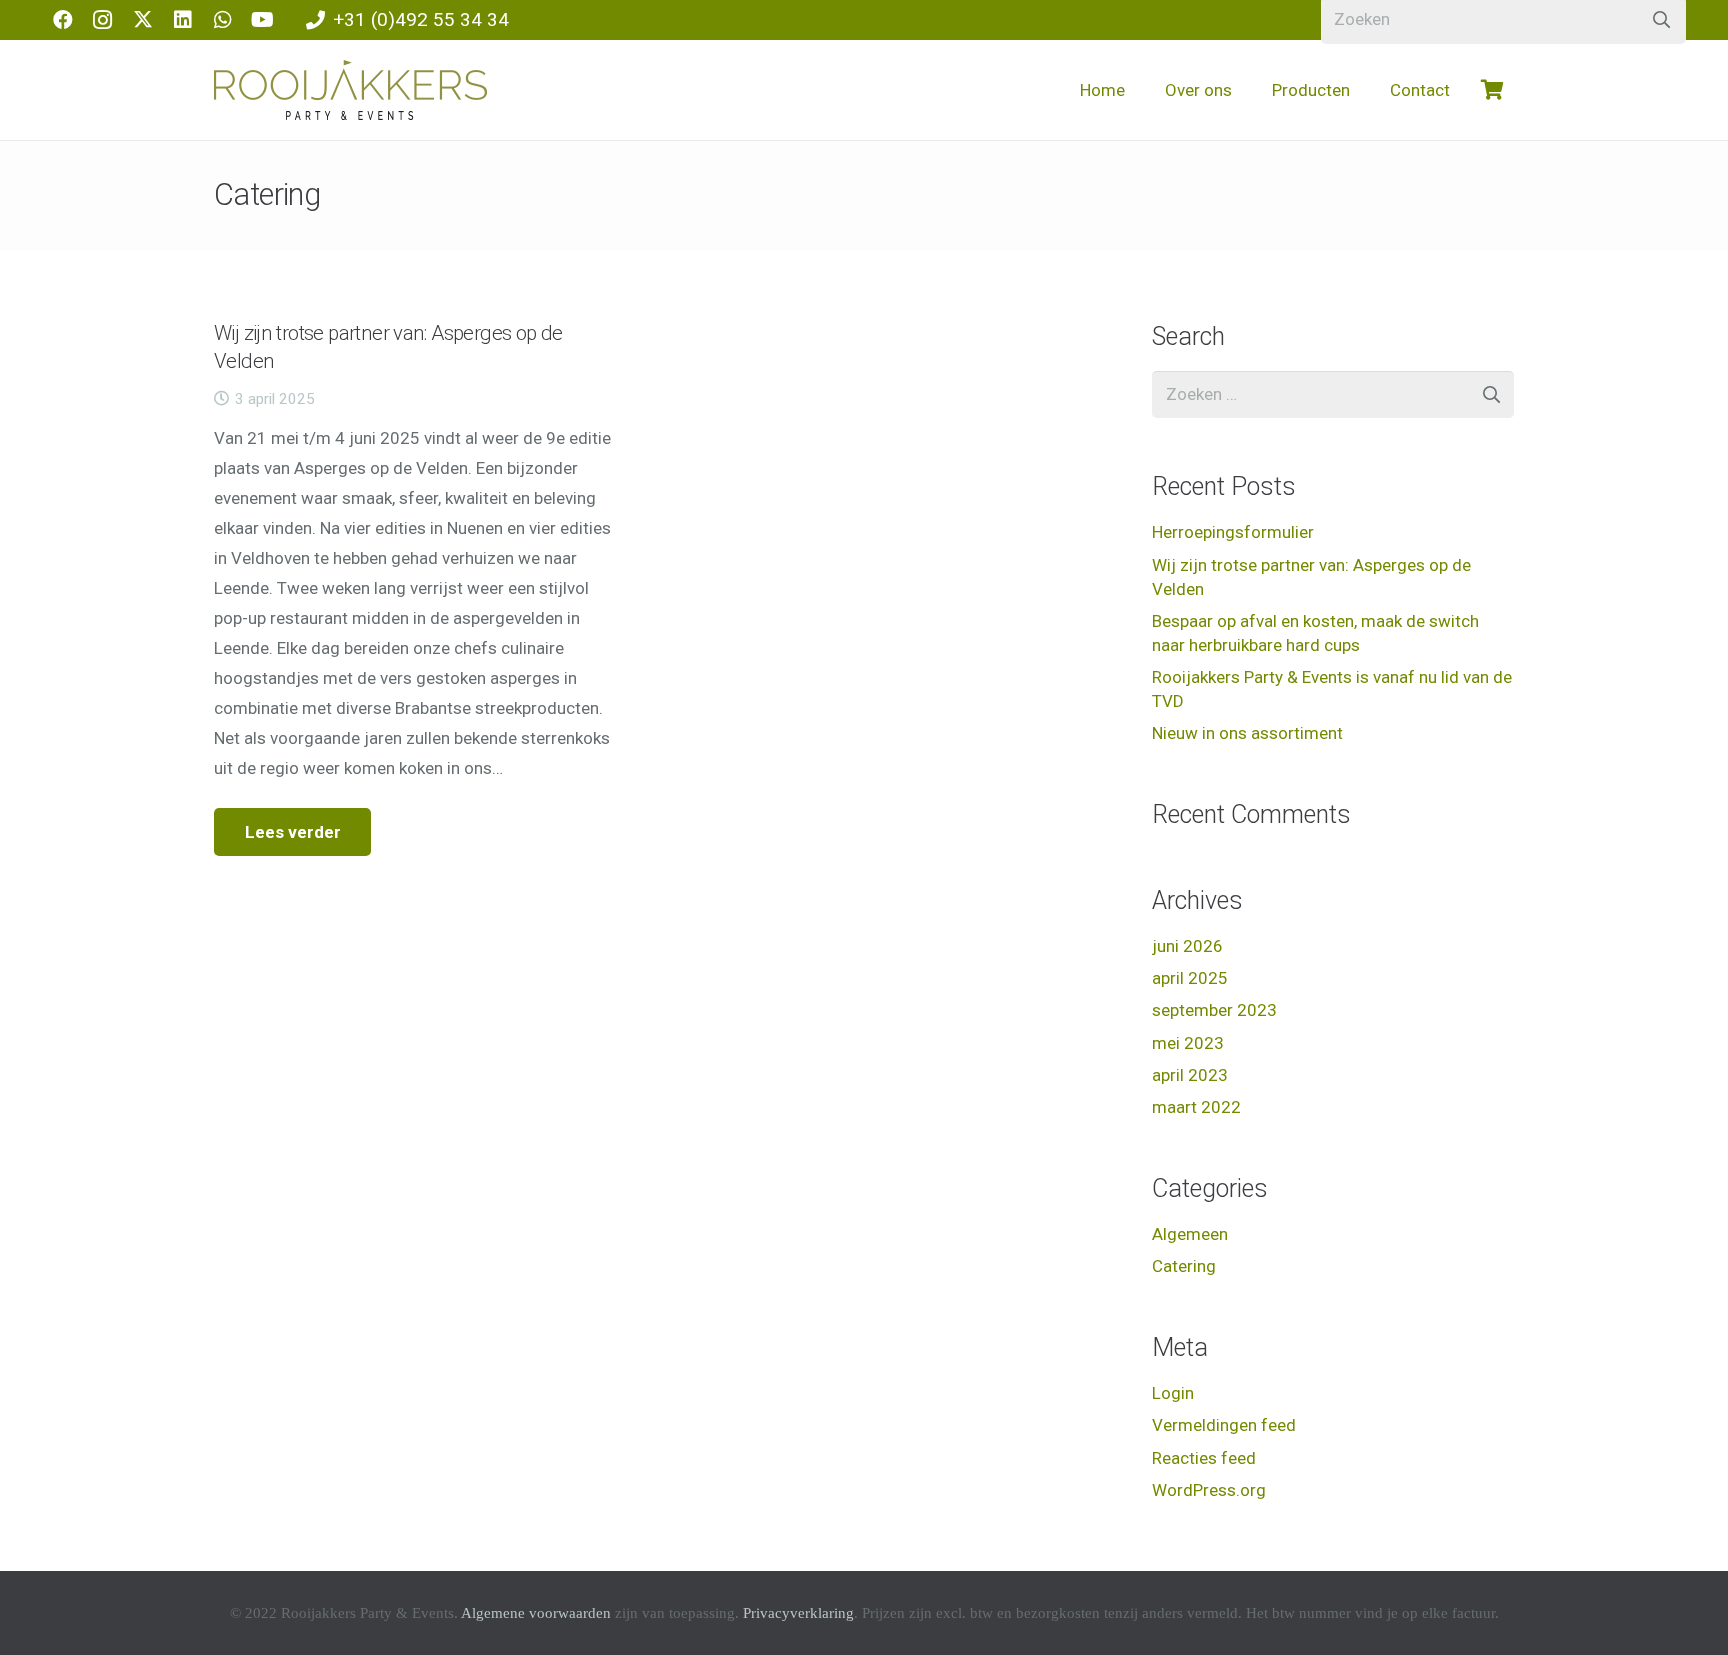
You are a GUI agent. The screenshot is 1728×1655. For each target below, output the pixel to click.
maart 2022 (1196, 1107)
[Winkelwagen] (1492, 90)
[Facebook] (63, 20)
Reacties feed (1204, 1458)
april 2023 (1190, 1075)
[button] (1248, 90)
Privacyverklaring (798, 1613)
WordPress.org (1209, 1490)
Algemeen (1190, 1234)
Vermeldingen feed (1224, 1425)
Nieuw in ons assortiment (1247, 733)
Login (1173, 1393)
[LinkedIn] (183, 20)
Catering (1184, 1266)
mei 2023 (1188, 1043)
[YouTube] (263, 20)
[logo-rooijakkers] (350, 90)
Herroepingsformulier (1233, 532)
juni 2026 (1187, 946)
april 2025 (1190, 978)
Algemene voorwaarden (536, 1613)
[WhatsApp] (223, 20)
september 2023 (1214, 1010)
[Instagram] (103, 20)
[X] (143, 20)
